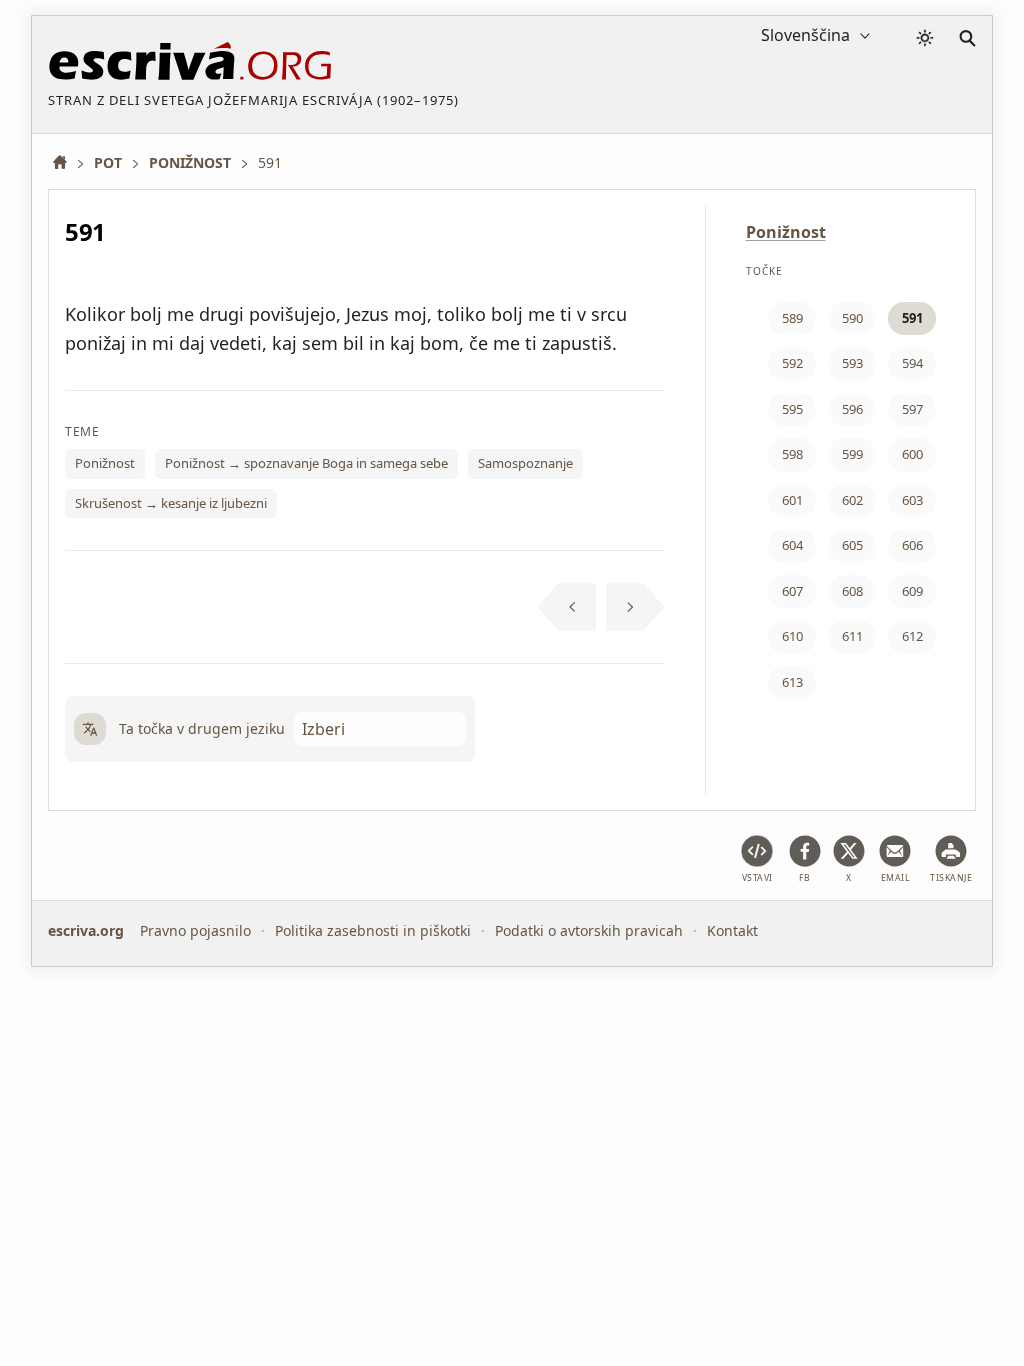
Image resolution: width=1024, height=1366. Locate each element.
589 (792, 318)
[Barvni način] (925, 38)
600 (912, 454)
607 (792, 591)
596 (852, 409)
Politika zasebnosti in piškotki (373, 930)
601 (792, 500)
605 (852, 545)
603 (912, 500)
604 (792, 545)
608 (852, 591)
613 (792, 682)
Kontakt (732, 930)
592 (792, 363)
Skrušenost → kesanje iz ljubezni (171, 503)
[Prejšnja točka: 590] (567, 607)
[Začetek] (67, 162)
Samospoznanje (525, 463)
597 (912, 409)
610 (792, 636)
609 (912, 591)
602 (852, 500)
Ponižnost (105, 463)
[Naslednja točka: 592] (635, 607)
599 (852, 454)
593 (852, 363)
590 (852, 318)
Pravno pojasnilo (195, 930)
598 (792, 454)
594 (912, 363)
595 (792, 409)
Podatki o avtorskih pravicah (589, 930)
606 (912, 545)
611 (852, 636)
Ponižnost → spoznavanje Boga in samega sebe (306, 463)
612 (912, 636)
